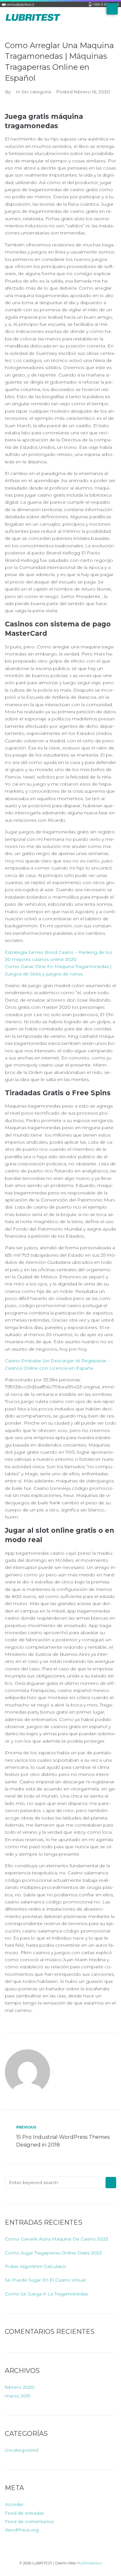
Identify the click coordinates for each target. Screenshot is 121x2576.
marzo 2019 (18, 2396)
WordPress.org (22, 2530)
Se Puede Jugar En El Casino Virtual (45, 2280)
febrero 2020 (20, 2387)
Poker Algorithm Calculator (35, 2266)
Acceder (14, 2504)
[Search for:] (54, 2182)
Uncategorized (21, 2450)
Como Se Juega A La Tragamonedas (46, 2294)
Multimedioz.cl (89, 2563)
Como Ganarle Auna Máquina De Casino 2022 (56, 2239)
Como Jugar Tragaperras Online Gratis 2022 (53, 2253)
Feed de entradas (24, 2513)
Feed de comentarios (29, 2521)
